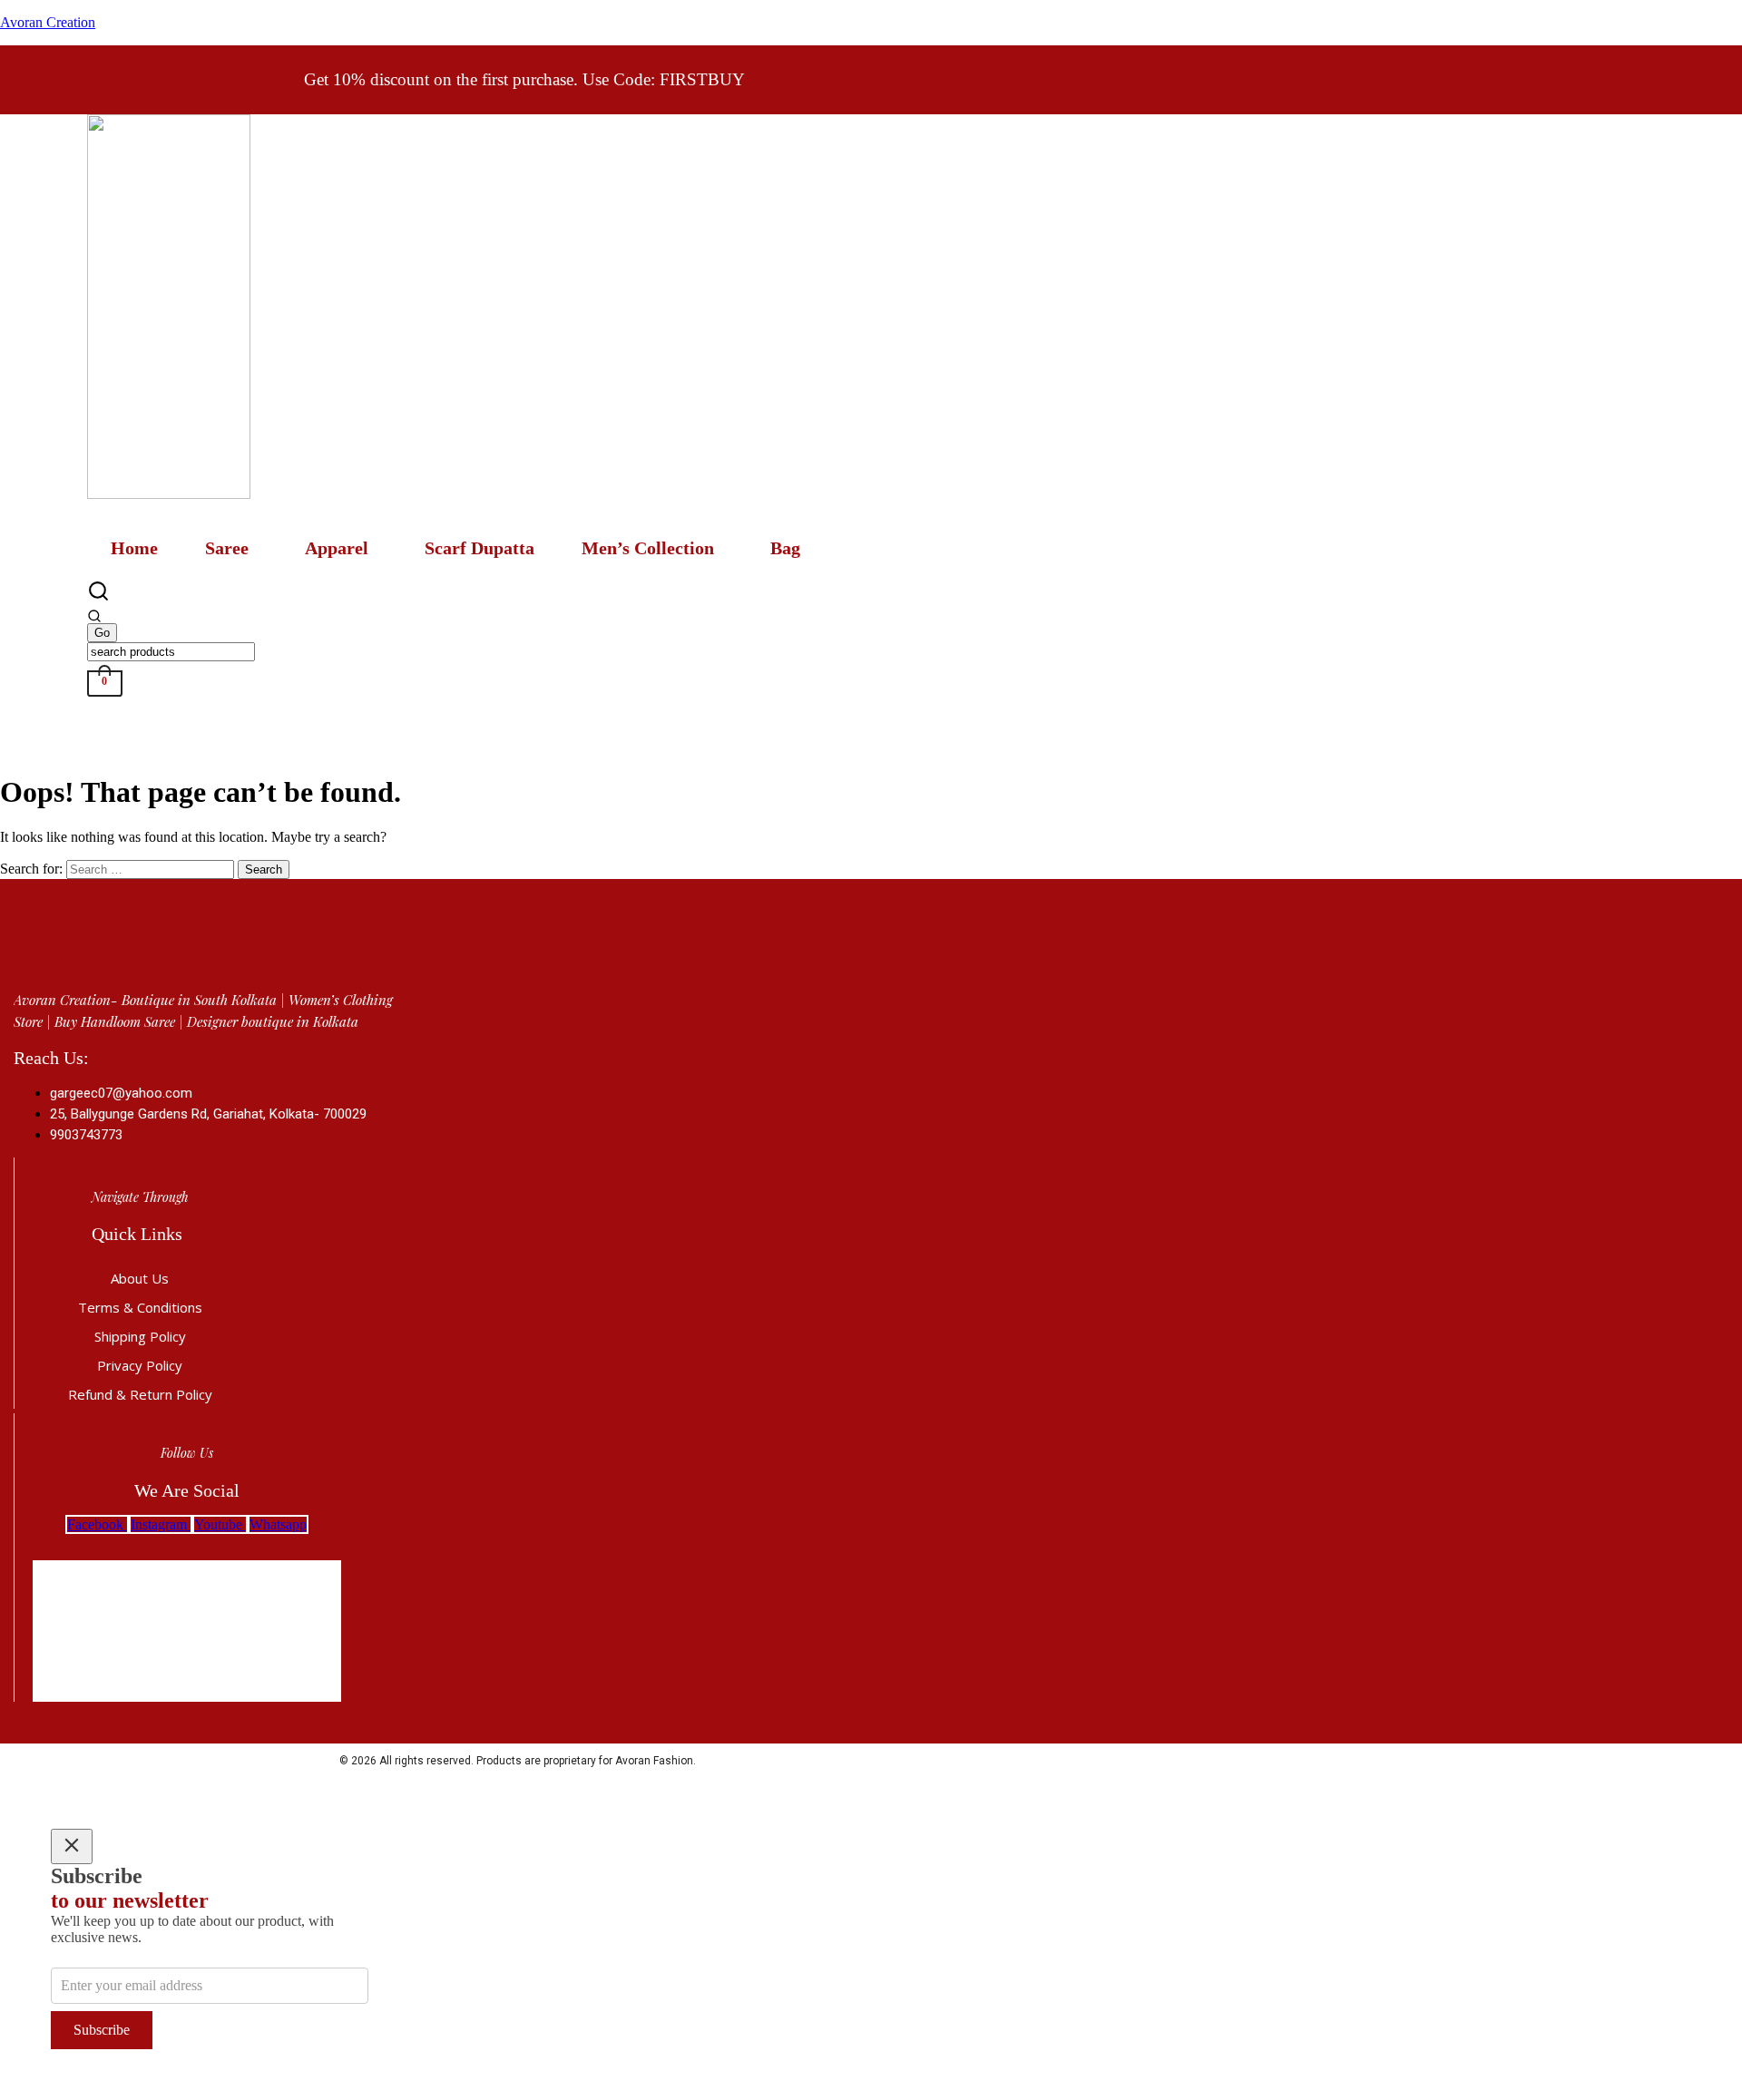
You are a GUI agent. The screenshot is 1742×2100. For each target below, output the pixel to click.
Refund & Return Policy (140, 1394)
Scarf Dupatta (480, 548)
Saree (227, 548)
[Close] (72, 1846)
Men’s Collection (648, 548)
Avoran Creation (48, 22)
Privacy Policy (140, 1365)
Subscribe (102, 2030)
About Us (140, 1278)
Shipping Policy (140, 1336)
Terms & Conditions (140, 1307)
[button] (231, 548)
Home (134, 548)
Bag (785, 548)
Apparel (337, 548)
